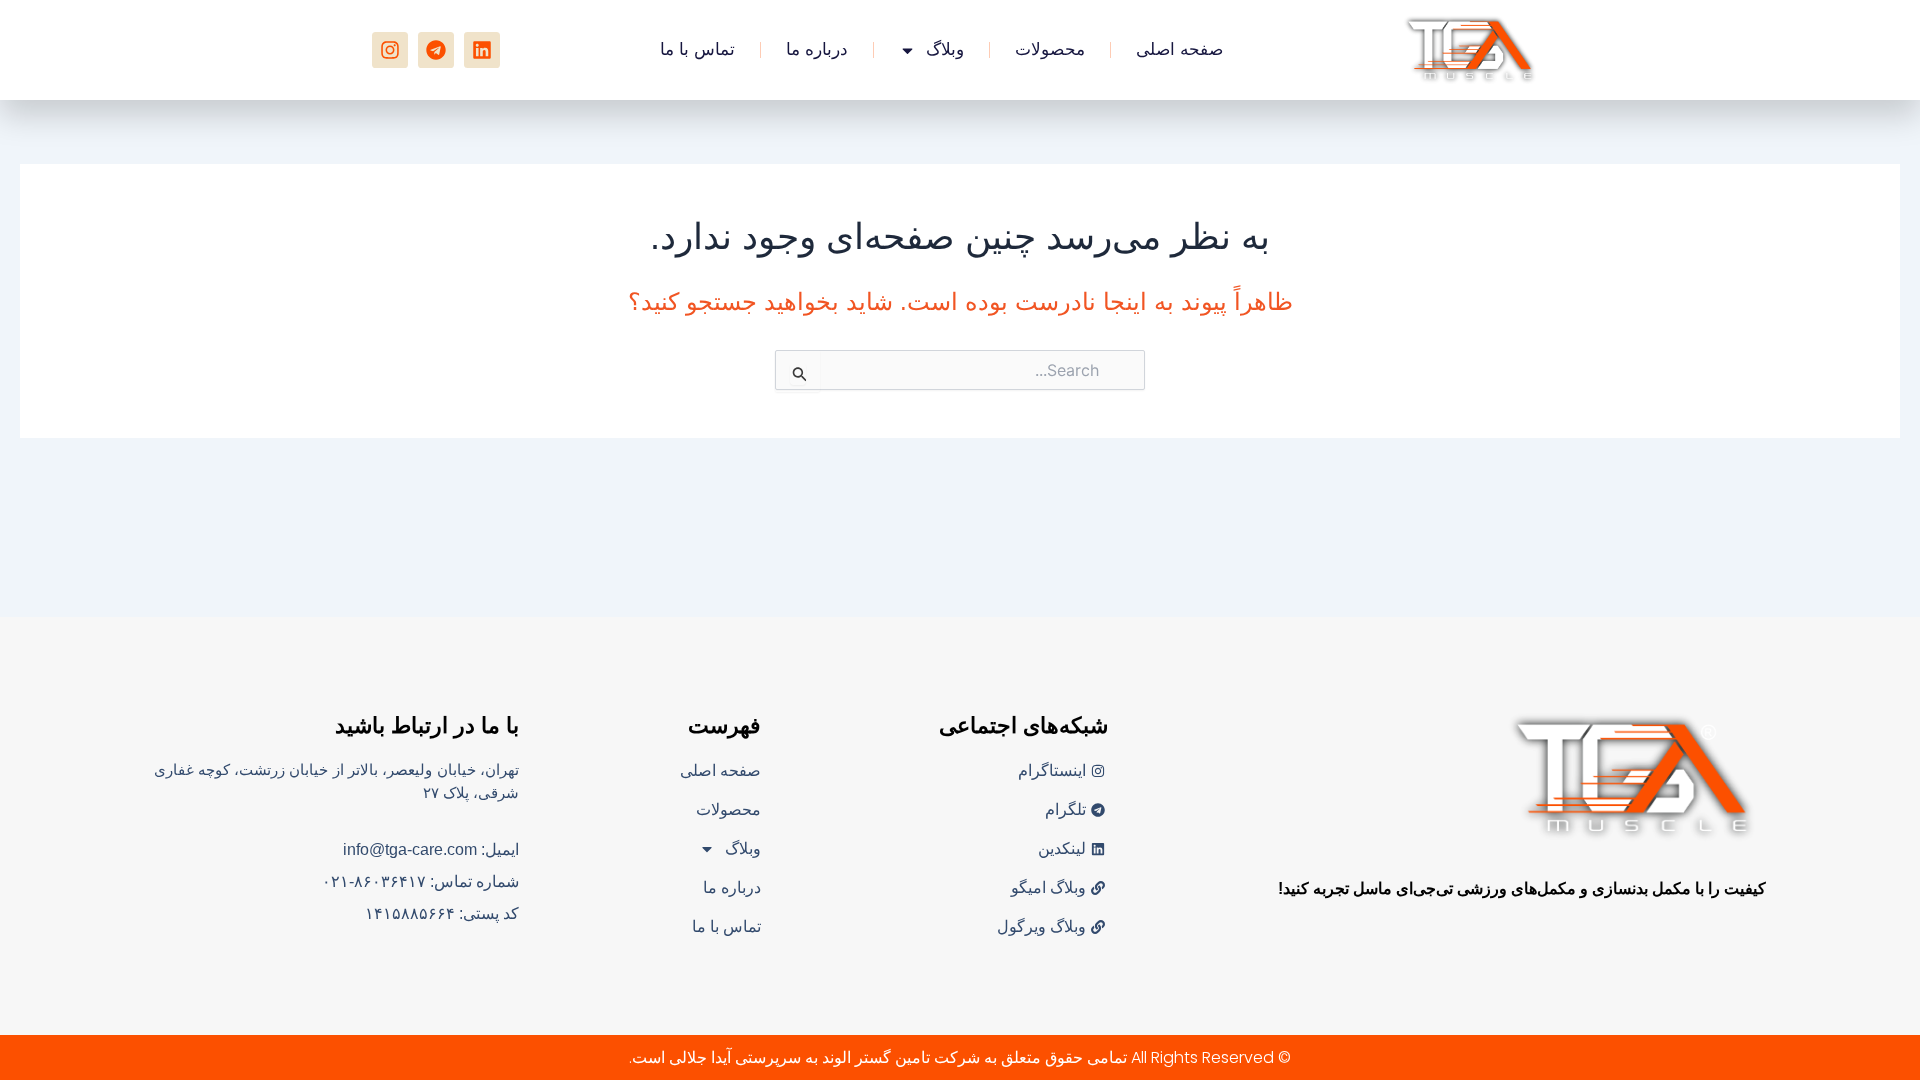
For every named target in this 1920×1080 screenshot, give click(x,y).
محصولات (1050, 49)
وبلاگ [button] (945, 49)
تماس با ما (697, 49)
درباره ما (817, 49)
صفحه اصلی (1179, 49)
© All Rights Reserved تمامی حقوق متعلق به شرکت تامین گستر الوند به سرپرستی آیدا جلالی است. (960, 1057)
